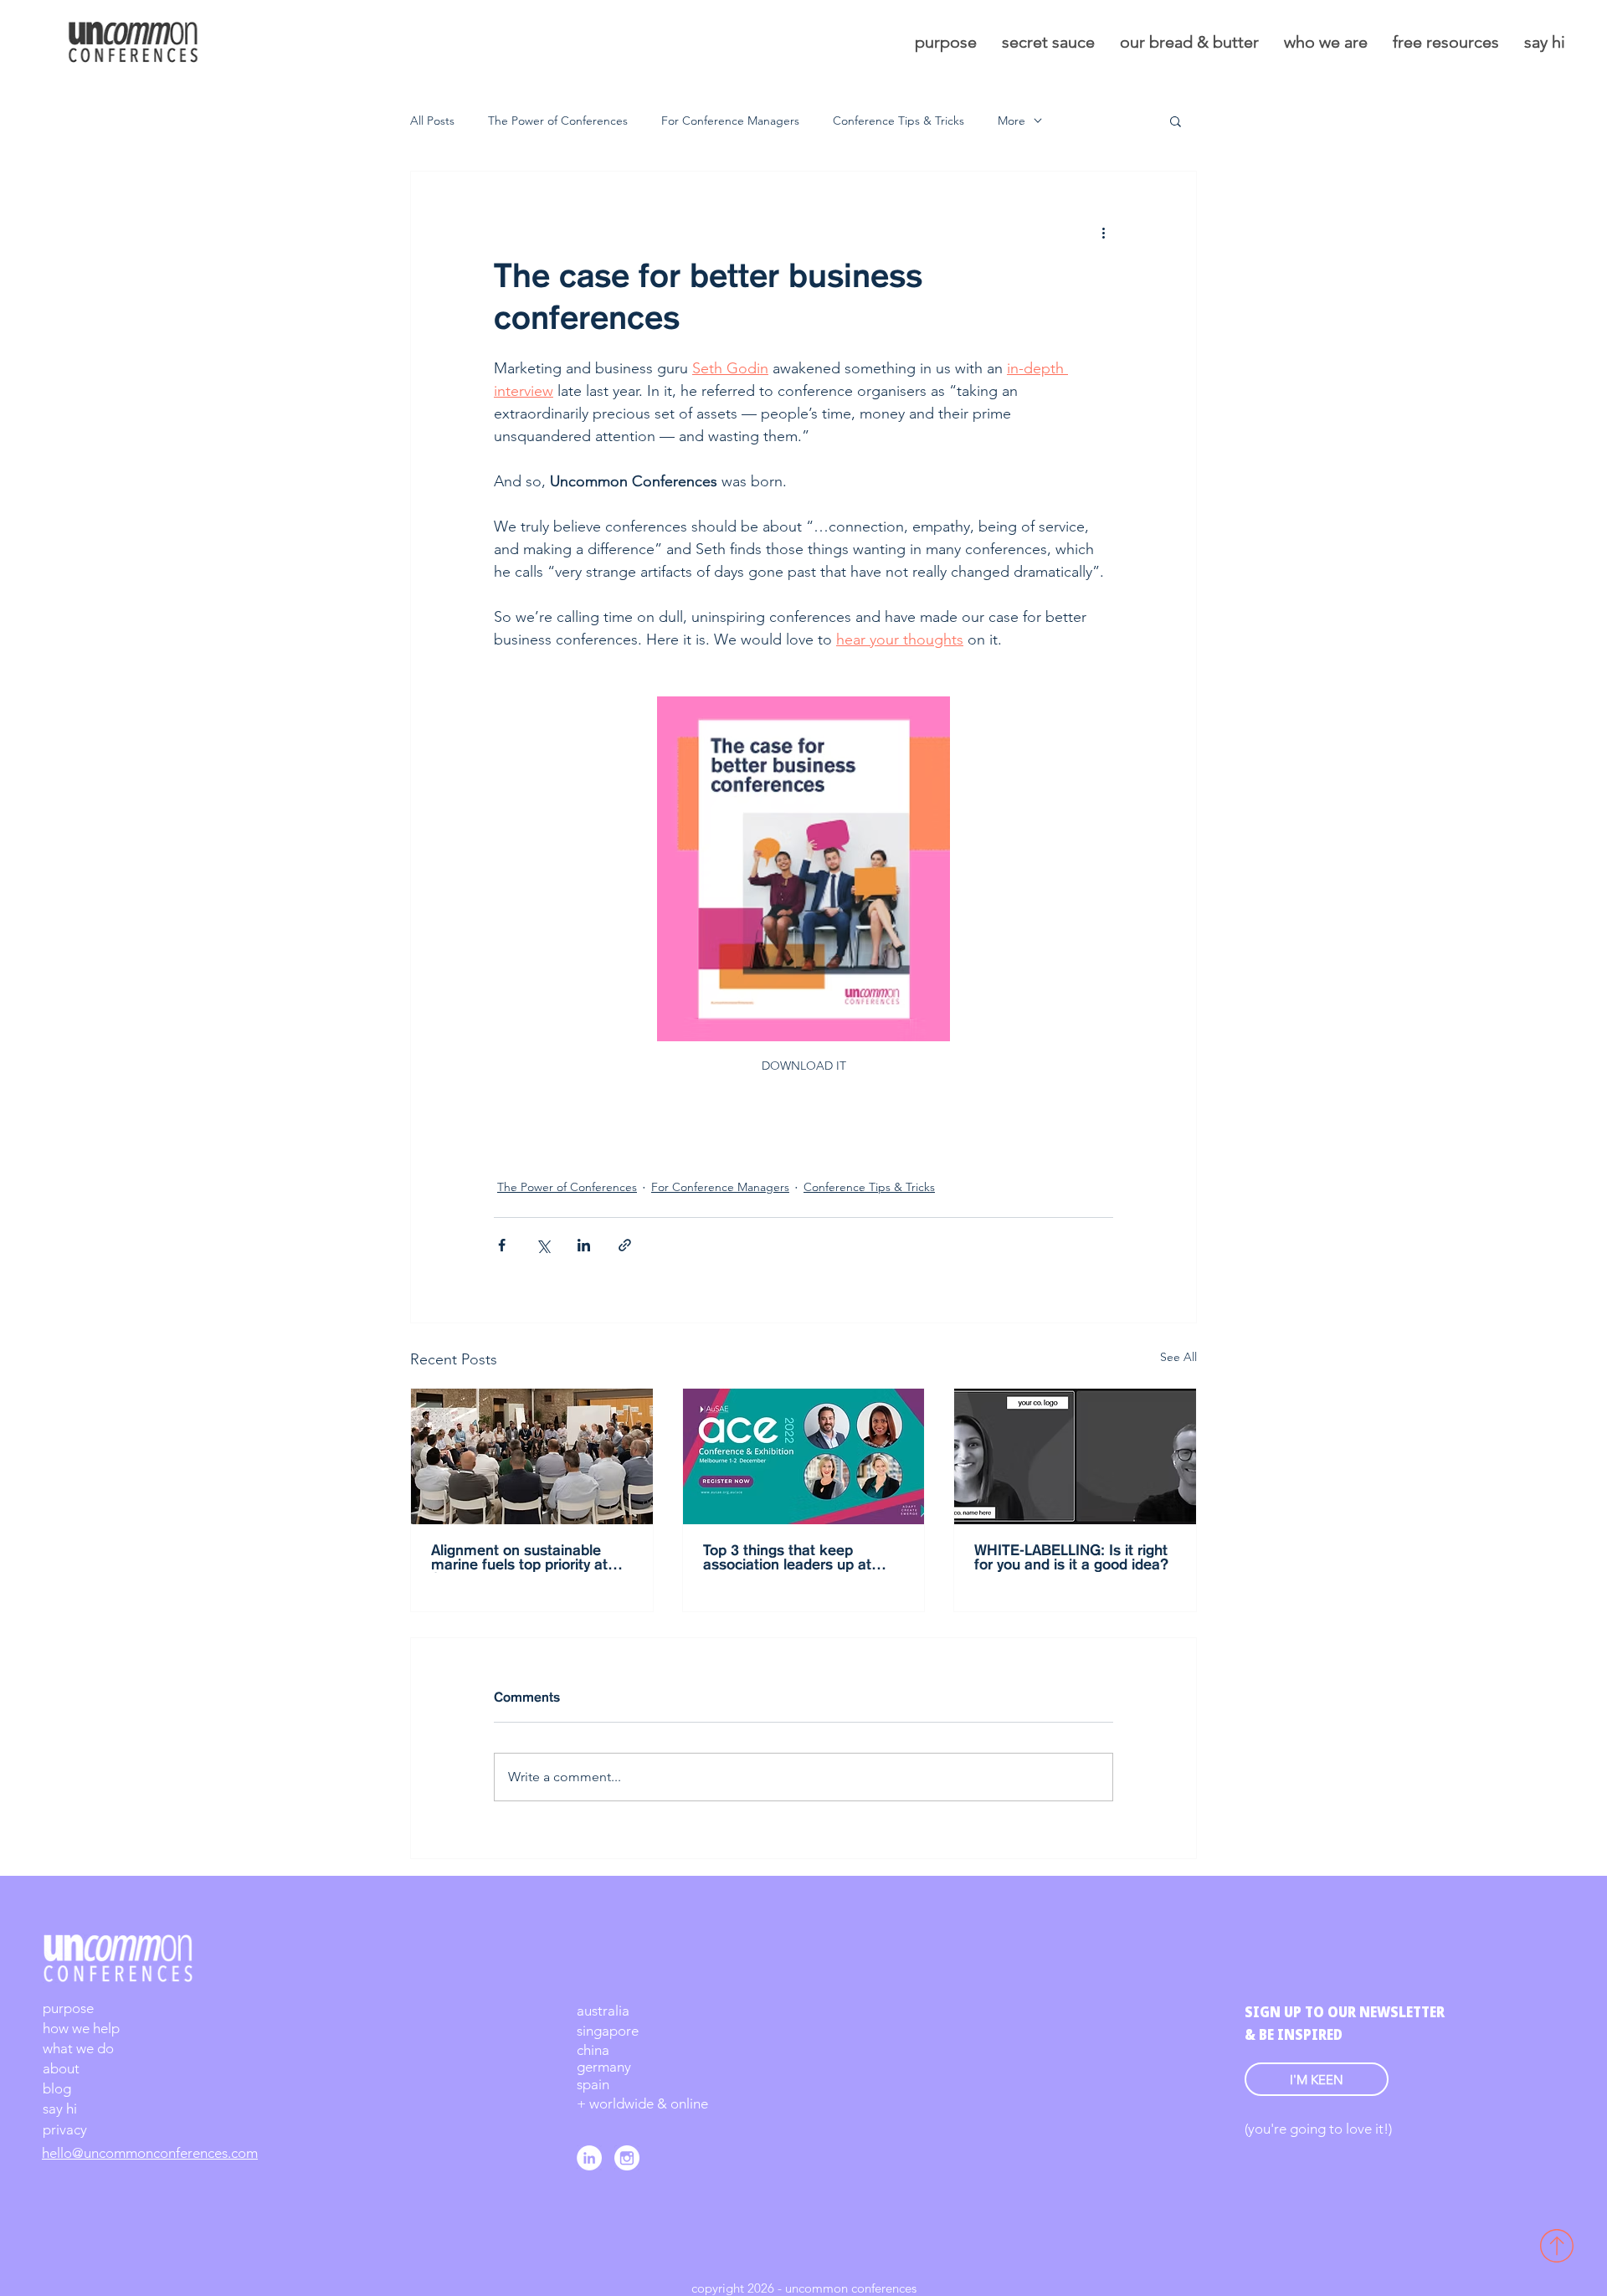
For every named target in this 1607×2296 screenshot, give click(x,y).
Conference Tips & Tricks (898, 121)
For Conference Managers (730, 121)
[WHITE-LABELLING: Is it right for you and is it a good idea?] (1075, 1456)
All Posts (432, 121)
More (1011, 121)
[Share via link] (625, 1245)
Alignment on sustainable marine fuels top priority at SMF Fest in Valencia (519, 1559)
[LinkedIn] (589, 2158)
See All (1178, 1357)
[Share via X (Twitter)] (543, 1245)
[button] (1176, 121)
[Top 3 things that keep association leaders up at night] (804, 1456)
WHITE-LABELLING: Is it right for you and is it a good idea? (1071, 1558)
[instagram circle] (627, 2158)
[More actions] (1103, 232)
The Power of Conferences (558, 121)
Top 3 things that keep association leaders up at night (787, 1559)
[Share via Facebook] (502, 1245)
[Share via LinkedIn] (584, 1245)
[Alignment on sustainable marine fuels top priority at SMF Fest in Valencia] (532, 1456)
